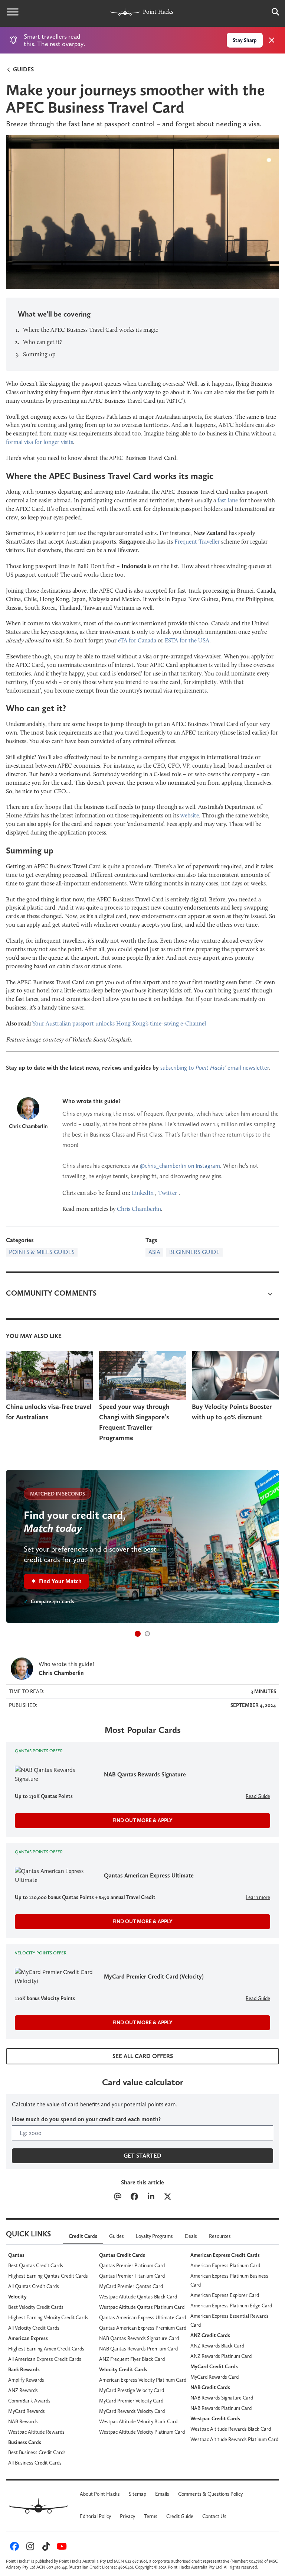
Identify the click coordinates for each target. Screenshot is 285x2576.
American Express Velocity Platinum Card (143, 2380)
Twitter (168, 1193)
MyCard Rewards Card (214, 2377)
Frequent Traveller (197, 542)
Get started (142, 2156)
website (190, 815)
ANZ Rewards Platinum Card (221, 2356)
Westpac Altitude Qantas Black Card (138, 2297)
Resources (220, 2236)
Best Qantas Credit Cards (36, 2265)
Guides (23, 69)
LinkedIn (143, 1193)
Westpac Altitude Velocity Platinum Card (142, 2432)
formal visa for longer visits (40, 442)
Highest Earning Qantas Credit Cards (48, 2276)
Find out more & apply (142, 1820)
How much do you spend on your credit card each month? (86, 2119)
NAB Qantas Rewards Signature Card (139, 2338)
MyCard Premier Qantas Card (131, 2286)
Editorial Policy (95, 2516)
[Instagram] (29, 2548)
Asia (154, 1252)
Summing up (39, 354)
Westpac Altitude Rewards (36, 2432)
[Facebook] (134, 2197)
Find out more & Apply (142, 1921)
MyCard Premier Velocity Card (131, 2401)
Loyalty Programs (154, 2236)
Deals (191, 2236)
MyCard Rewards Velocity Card (132, 2411)
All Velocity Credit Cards (34, 2328)
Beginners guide (194, 1252)
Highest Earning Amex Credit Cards (46, 2349)
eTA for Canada (137, 640)
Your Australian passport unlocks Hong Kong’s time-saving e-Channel (119, 1023)
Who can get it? (42, 342)
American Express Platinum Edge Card (231, 2306)
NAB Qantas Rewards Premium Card (138, 2349)
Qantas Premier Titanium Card (132, 2276)
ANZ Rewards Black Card (217, 2346)
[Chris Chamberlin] (28, 1108)
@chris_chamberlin (163, 1166)
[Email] (117, 2197)
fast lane (228, 500)
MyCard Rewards (27, 2411)
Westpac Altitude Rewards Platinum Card (234, 2439)
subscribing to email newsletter (215, 1068)
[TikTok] (45, 2548)
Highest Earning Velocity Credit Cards (48, 2317)
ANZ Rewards (23, 2390)
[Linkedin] (151, 2197)
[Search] (272, 12)
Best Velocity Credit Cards (36, 2307)
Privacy (127, 2516)
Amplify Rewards (26, 2380)
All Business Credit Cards (35, 2463)
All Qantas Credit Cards (34, 2286)
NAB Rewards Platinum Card (221, 2408)
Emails (162, 2494)
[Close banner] (272, 40)
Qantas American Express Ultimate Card (142, 2317)
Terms (151, 2516)
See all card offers (143, 2056)
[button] (138, 1634)
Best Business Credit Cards (37, 2452)
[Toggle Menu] (13, 12)
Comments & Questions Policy (210, 2494)
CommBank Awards (29, 2401)
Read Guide (258, 1796)
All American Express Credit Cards (45, 2359)
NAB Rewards (23, 2421)
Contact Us (214, 2516)
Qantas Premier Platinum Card (132, 2265)
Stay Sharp (245, 40)
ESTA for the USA (187, 640)
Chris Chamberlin (28, 1126)
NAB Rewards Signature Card (222, 2398)
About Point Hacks (100, 2494)
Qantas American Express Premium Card (143, 2328)
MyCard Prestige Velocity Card (132, 2390)
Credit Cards (83, 2236)
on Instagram (203, 1166)
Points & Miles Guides (42, 1252)
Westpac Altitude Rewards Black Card (231, 2429)
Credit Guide (180, 2516)
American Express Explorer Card (225, 2295)
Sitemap (137, 2494)
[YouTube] (61, 2548)
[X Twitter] (168, 2197)
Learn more (258, 1897)
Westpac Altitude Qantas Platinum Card (142, 2307)
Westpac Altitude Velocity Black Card (138, 2421)
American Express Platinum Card (225, 2265)
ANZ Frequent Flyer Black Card (132, 2359)
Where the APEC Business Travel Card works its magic (91, 330)
